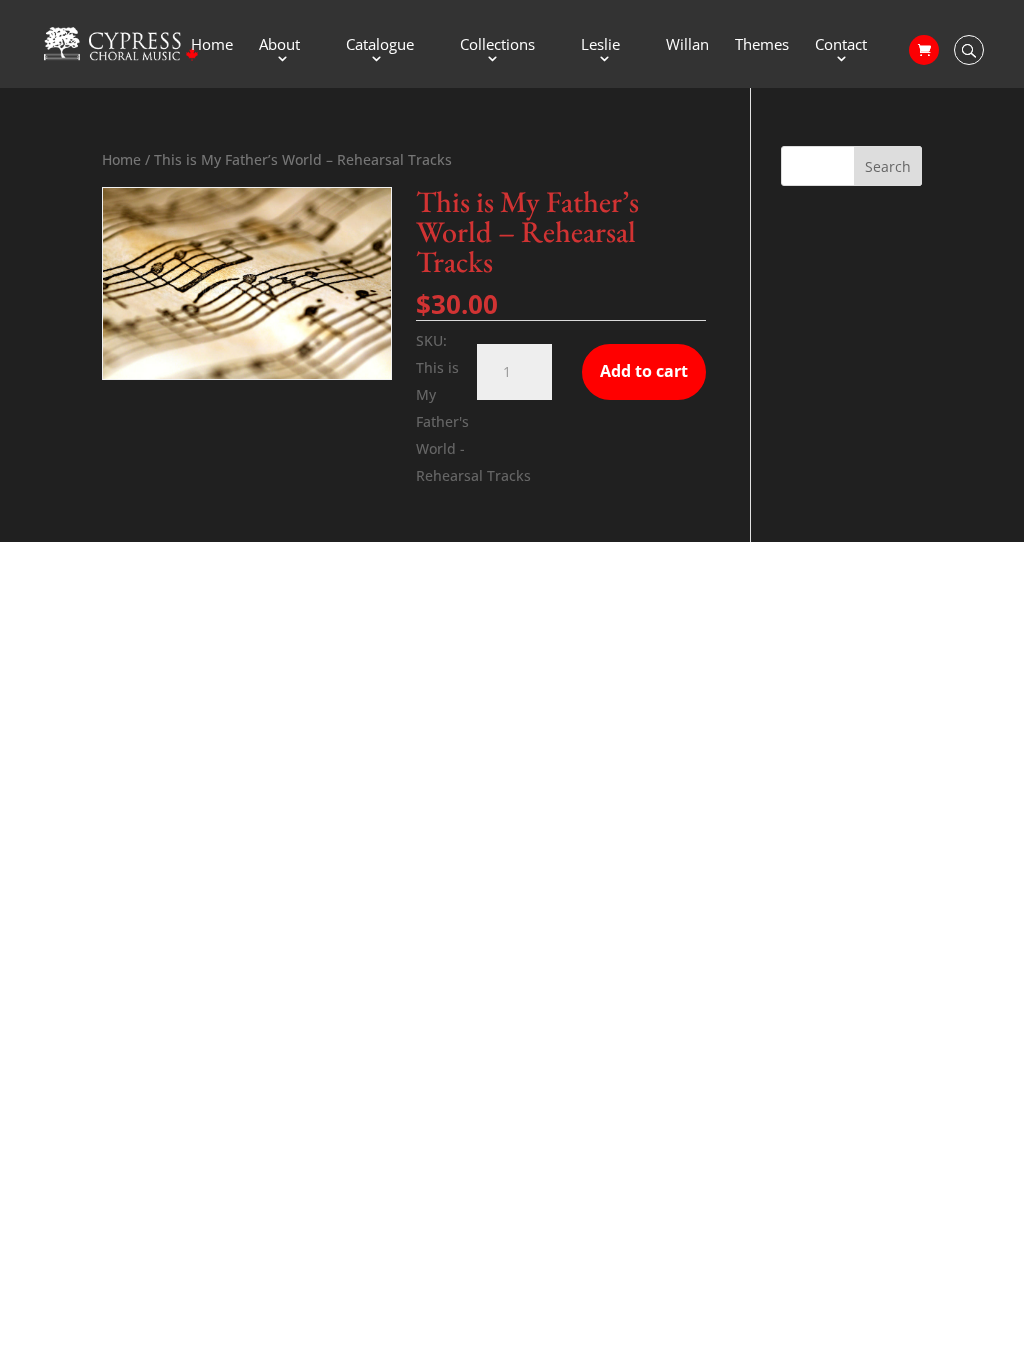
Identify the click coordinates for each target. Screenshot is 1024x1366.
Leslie (600, 45)
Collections (497, 45)
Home (212, 45)
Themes (762, 45)
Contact (841, 45)
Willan (687, 45)
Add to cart (644, 371)
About (279, 45)
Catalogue (380, 45)
